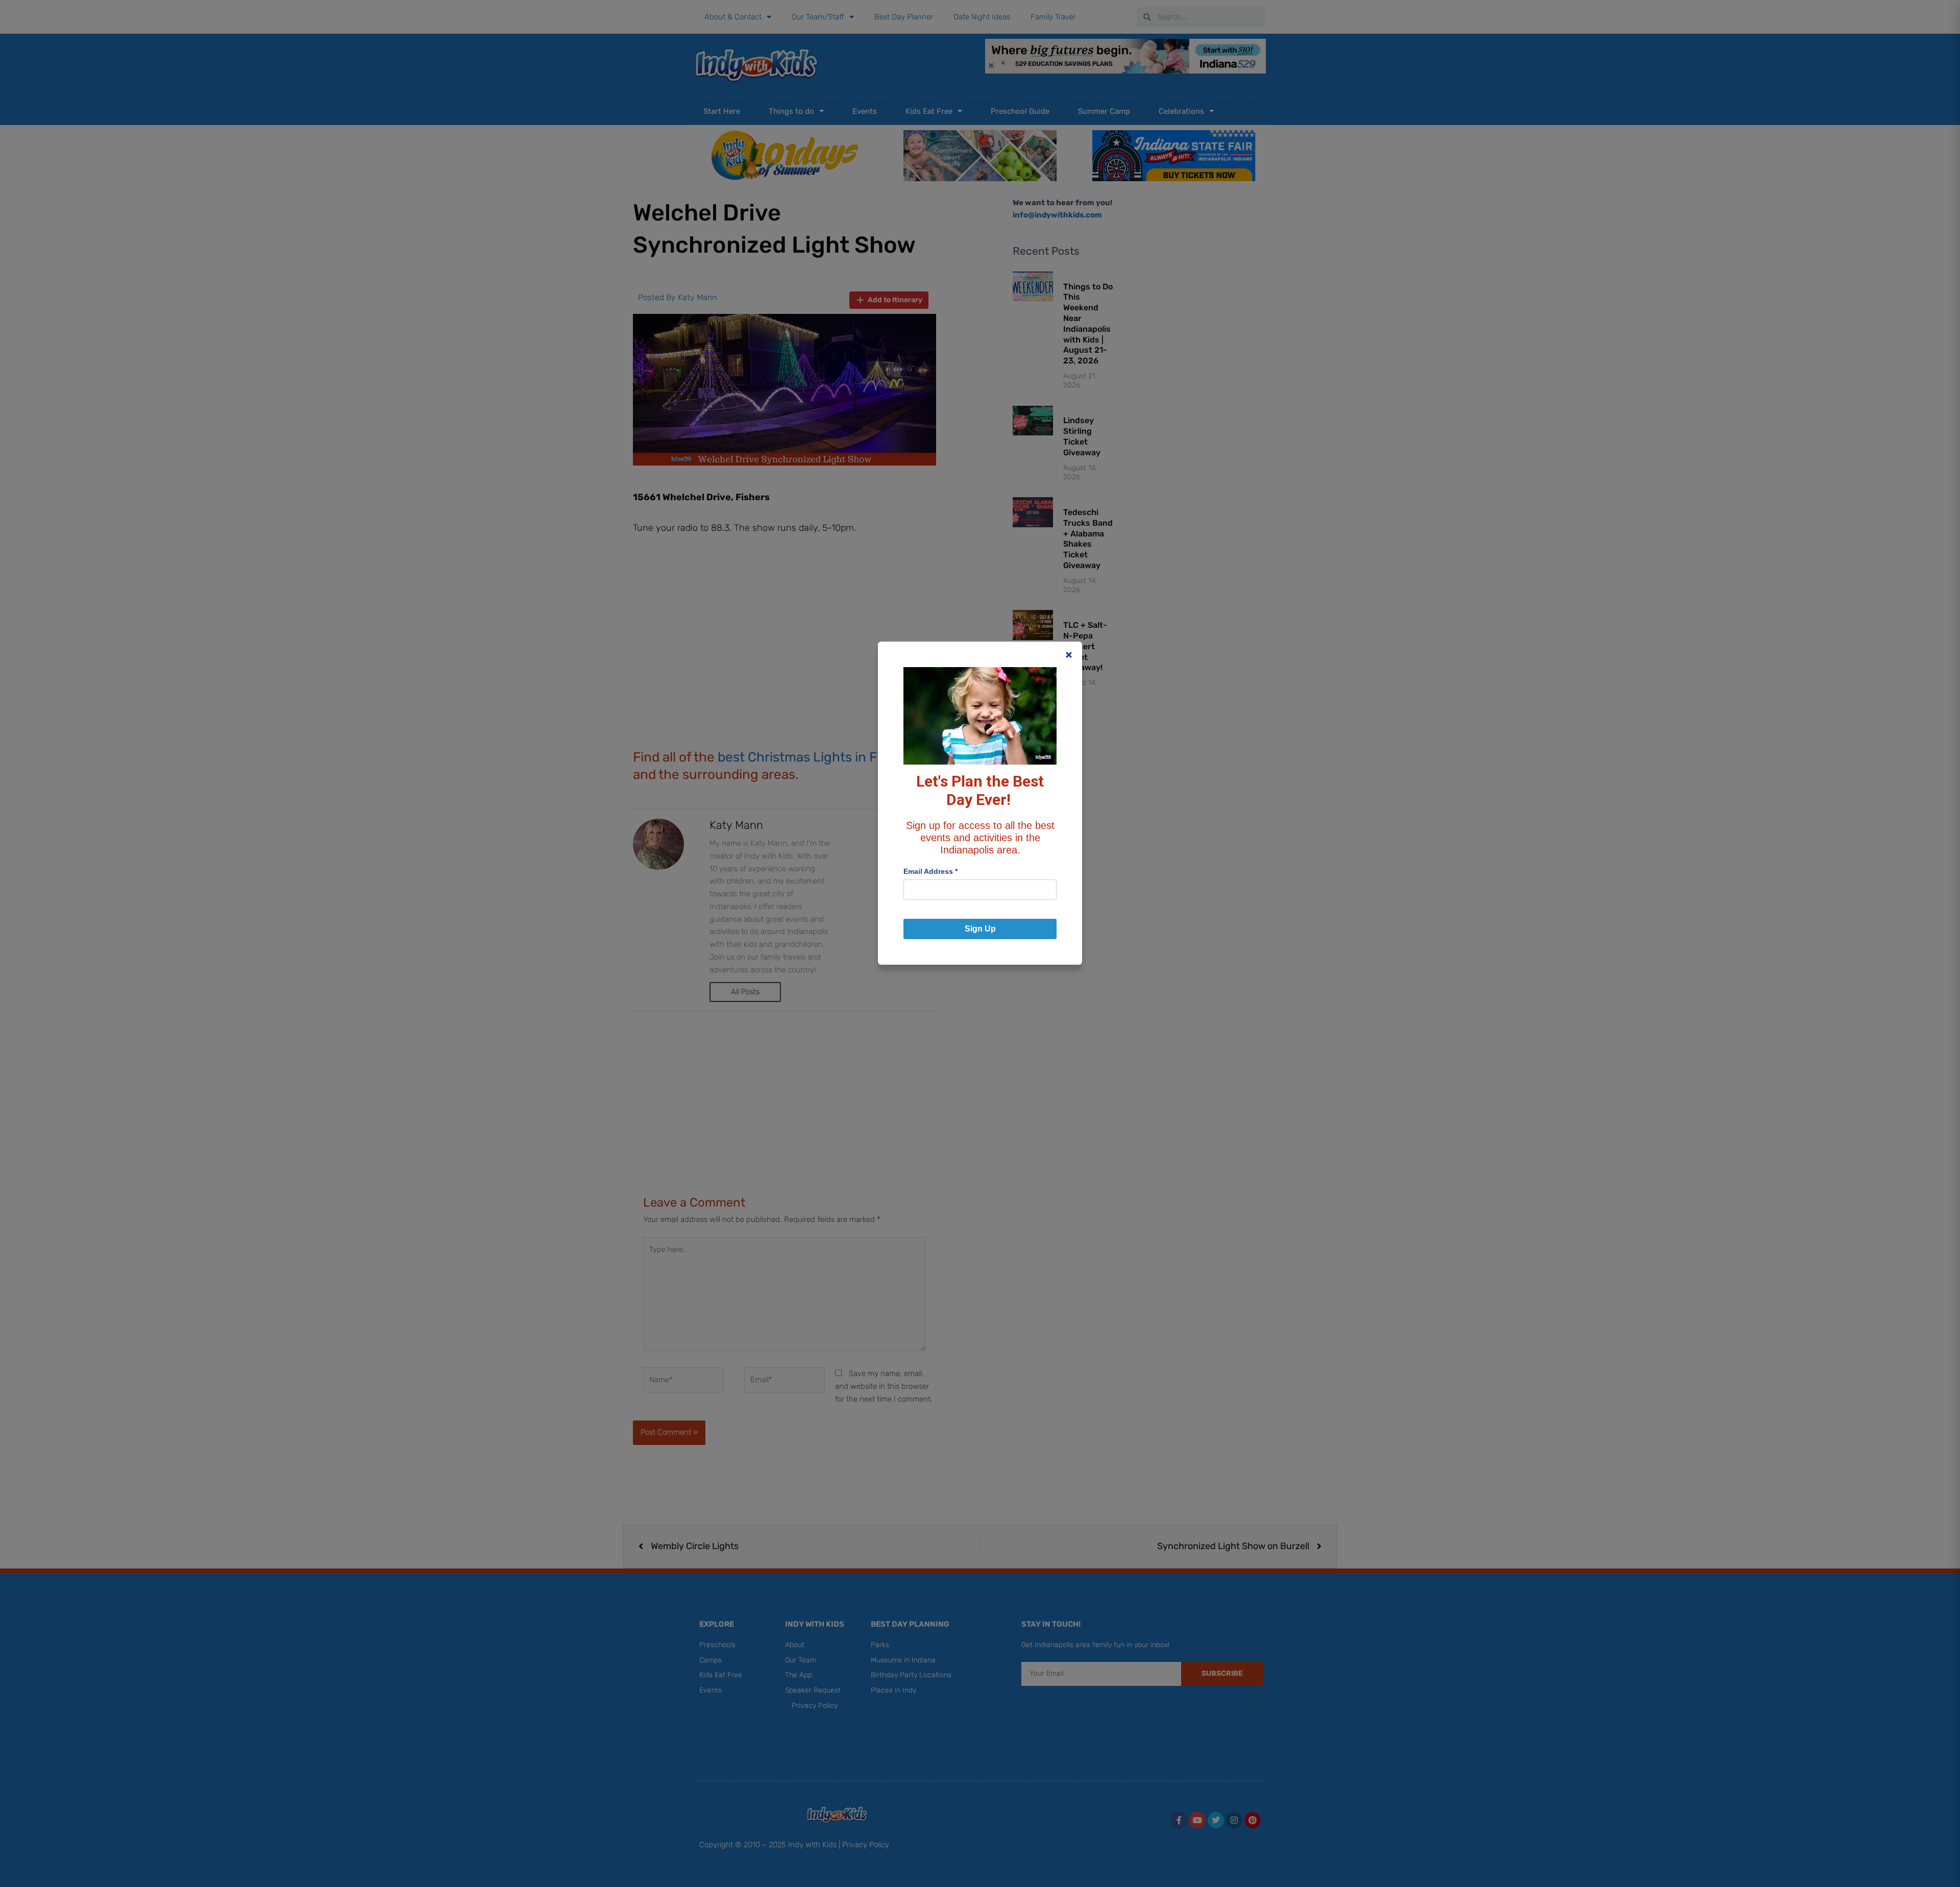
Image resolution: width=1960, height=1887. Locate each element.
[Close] (1069, 655)
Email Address (930, 871)
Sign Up (980, 929)
